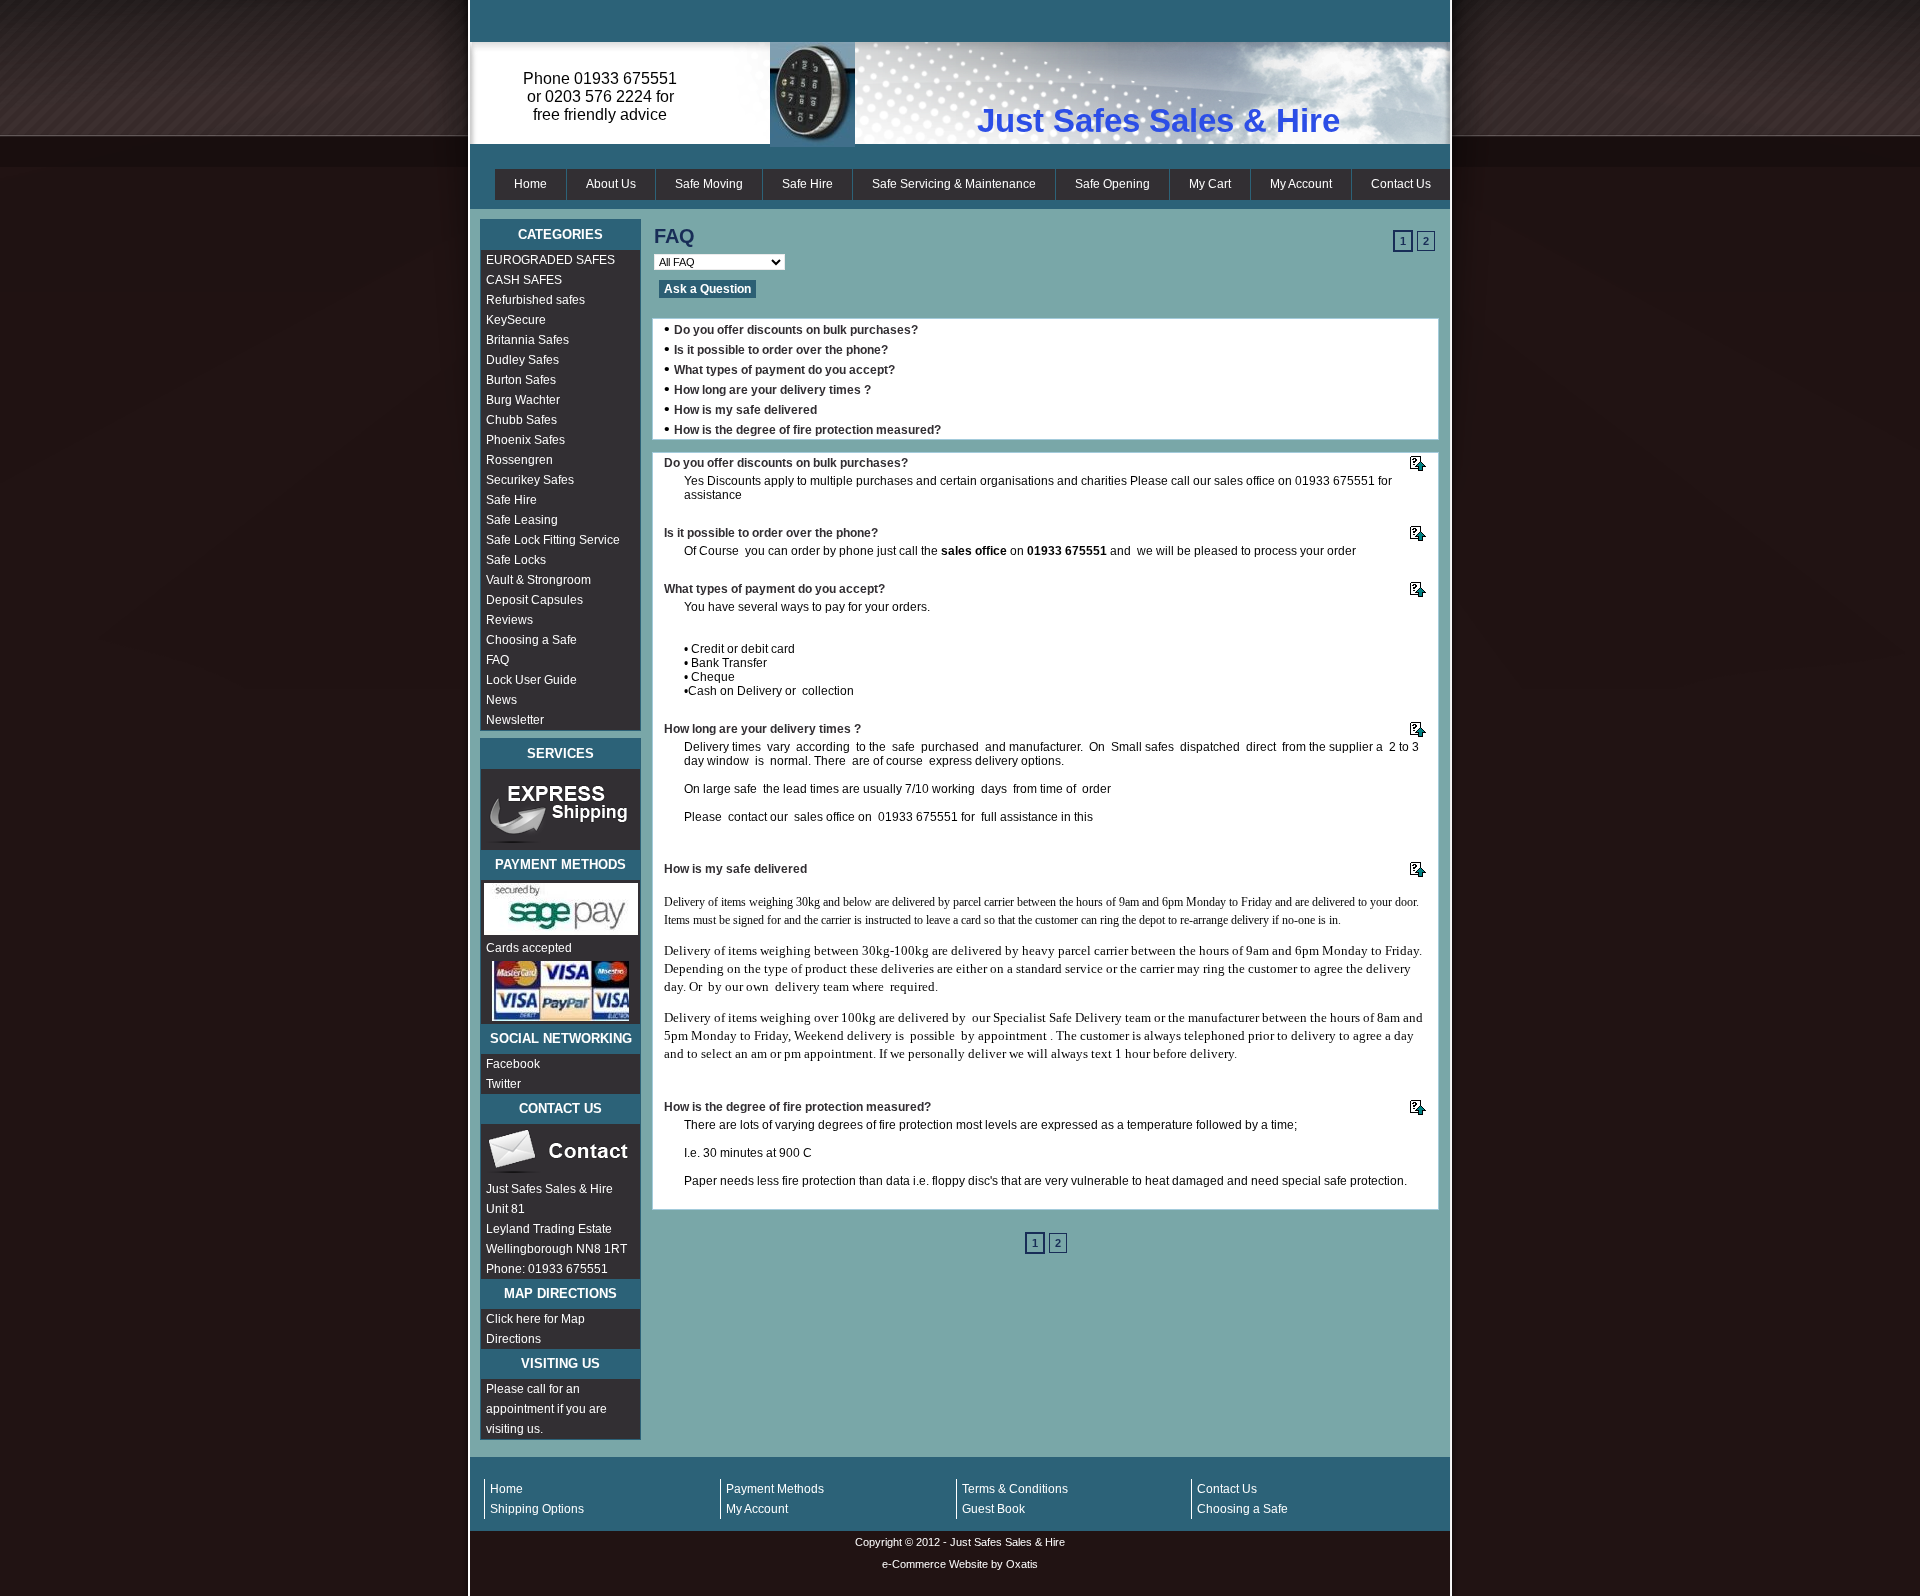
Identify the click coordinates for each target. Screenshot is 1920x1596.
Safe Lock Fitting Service (553, 540)
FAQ (497, 660)
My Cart (1210, 184)
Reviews (509, 620)
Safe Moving (709, 184)
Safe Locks (516, 560)
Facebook (513, 1064)
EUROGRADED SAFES (550, 260)
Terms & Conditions (1015, 1489)
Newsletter (515, 720)
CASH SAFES (524, 280)
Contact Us (1401, 184)
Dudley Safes (522, 360)
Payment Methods (775, 1489)
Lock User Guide (531, 680)
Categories (560, 234)
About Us (611, 184)
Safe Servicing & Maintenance (954, 184)
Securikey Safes (530, 480)
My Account (1301, 184)
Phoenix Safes (525, 440)
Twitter (503, 1084)
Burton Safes (521, 380)
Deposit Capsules (534, 600)
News (501, 700)
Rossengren (519, 460)
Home (530, 184)
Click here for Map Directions (535, 1329)
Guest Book (993, 1509)
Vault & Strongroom (538, 580)
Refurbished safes (535, 300)
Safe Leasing (522, 520)
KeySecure (516, 320)
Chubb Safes (521, 420)
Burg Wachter (523, 400)
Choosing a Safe (531, 640)
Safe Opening (1112, 184)
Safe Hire (807, 184)
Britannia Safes (527, 340)
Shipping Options (537, 1509)
